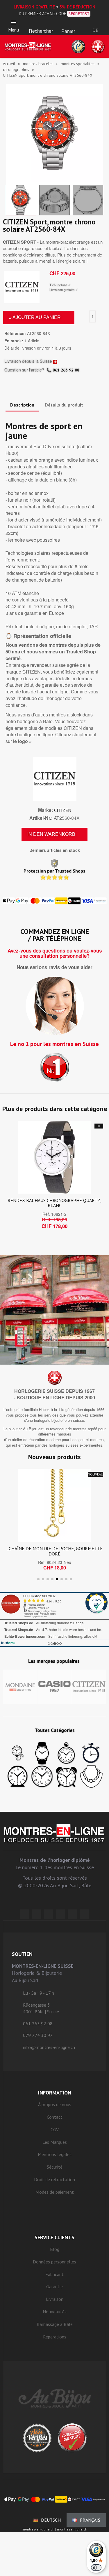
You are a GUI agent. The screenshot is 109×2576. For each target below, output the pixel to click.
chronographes (16, 69)
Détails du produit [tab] (64, 405)
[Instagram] (49, 1914)
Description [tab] (22, 405)
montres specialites (78, 64)
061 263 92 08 (66, 370)
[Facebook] (37, 1914)
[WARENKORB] (68, 24)
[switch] (96, 2568)
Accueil (9, 64)
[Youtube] (84, 1914)
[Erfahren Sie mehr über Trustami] (8, 1643)
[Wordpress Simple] (25, 1914)
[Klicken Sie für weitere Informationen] (54, 1619)
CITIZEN (63, 810)
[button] (41, 24)
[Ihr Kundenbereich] (95, 22)
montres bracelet (38, 64)
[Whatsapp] (72, 1914)
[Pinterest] (60, 1914)
